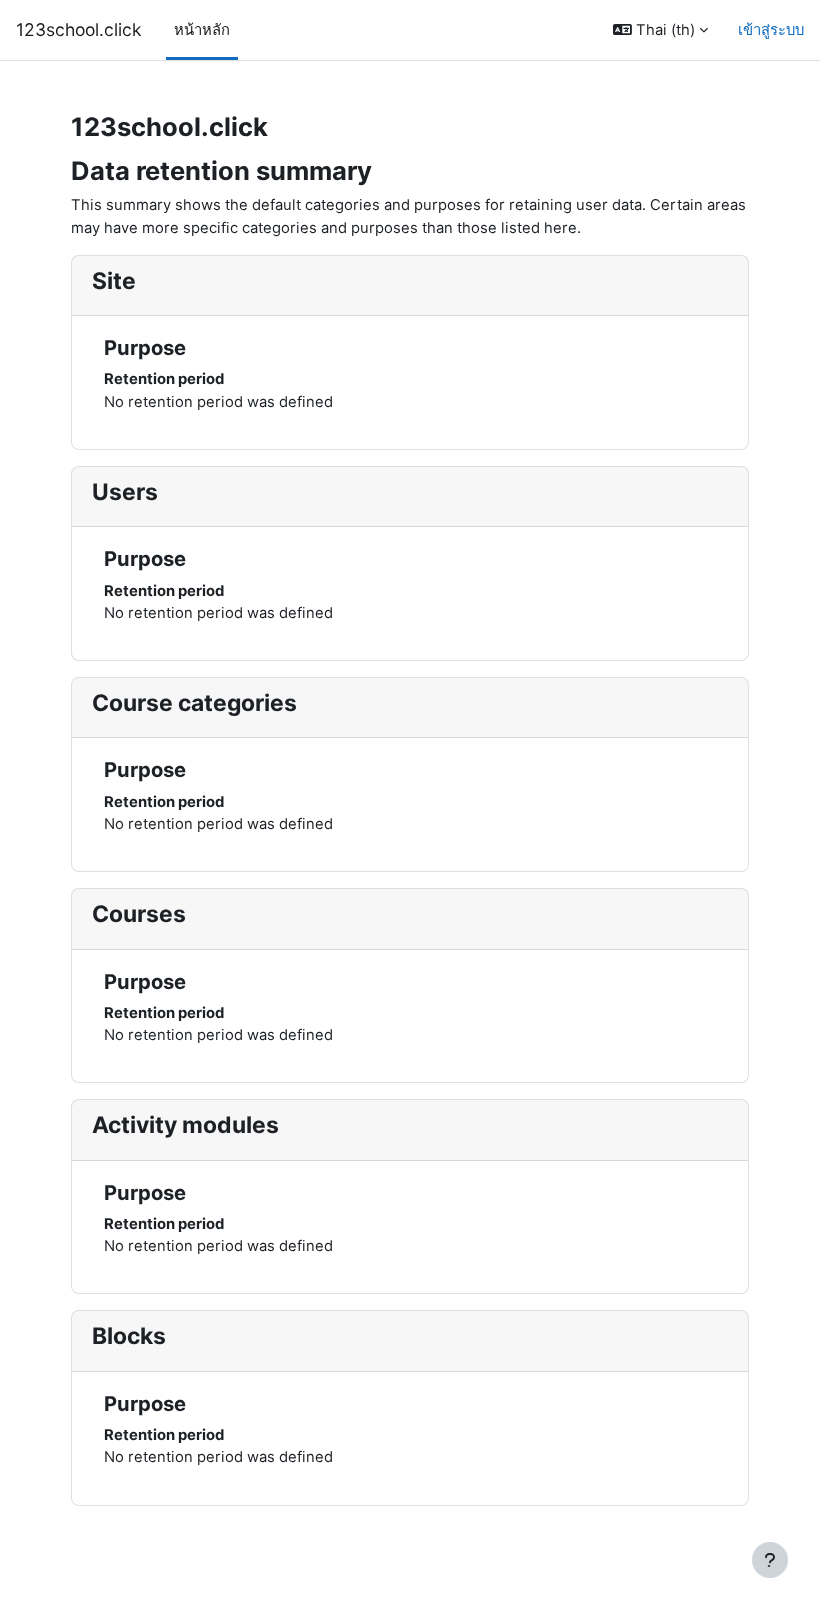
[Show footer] (770, 1560)
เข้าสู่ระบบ (771, 30)
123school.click (79, 29)
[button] (660, 30)
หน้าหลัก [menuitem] (202, 30)
